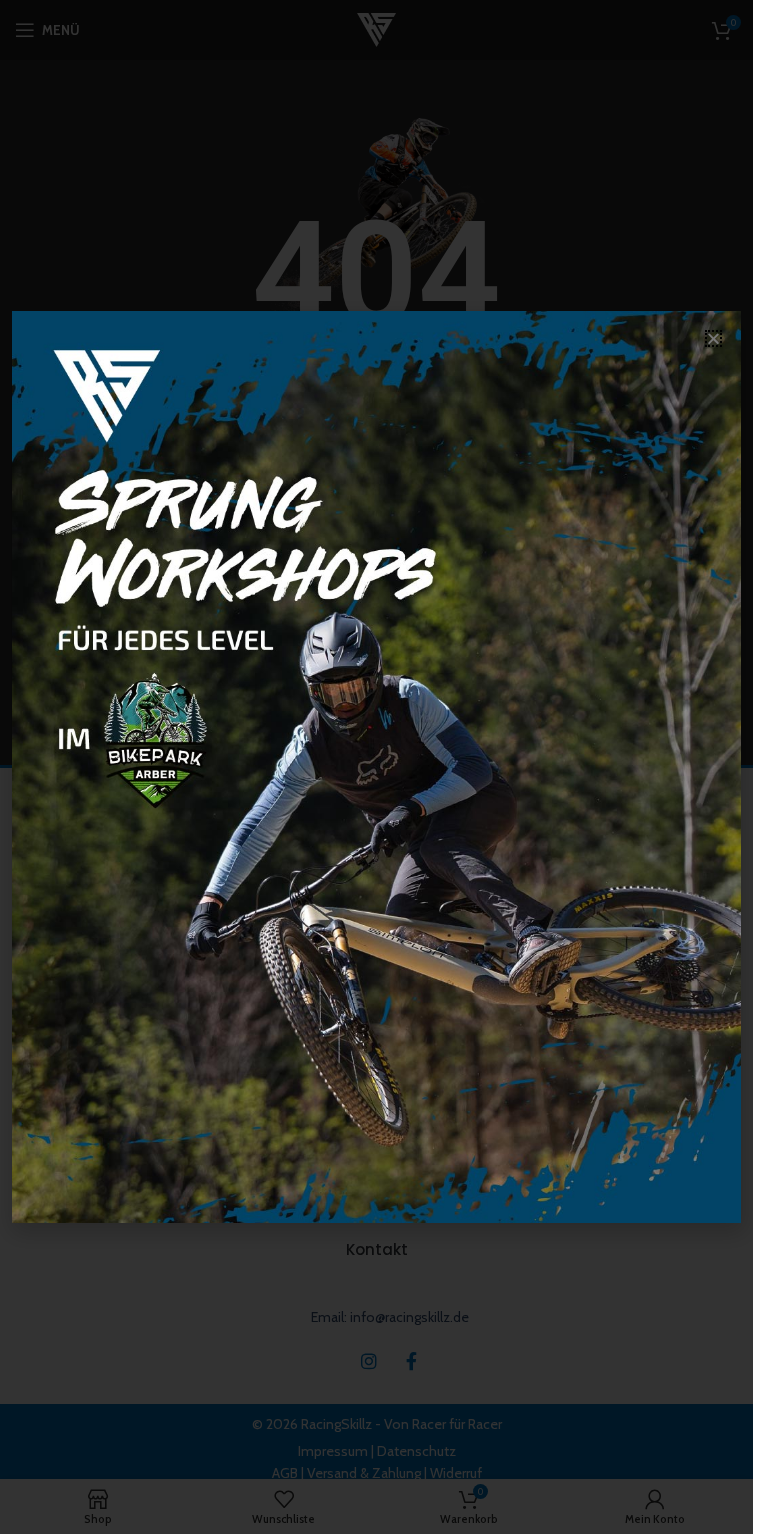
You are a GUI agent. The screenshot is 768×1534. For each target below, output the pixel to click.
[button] (713, 338)
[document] (376, 767)
